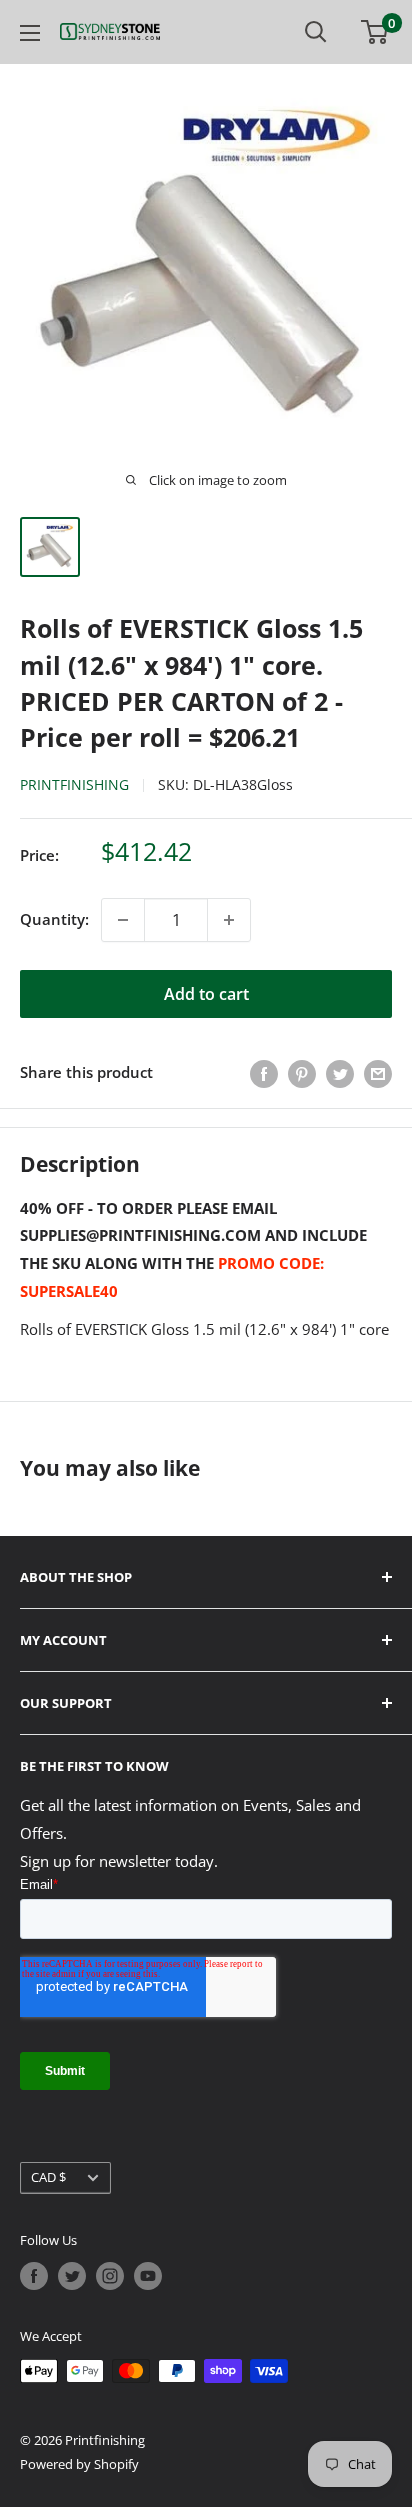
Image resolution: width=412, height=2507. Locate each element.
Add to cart (206, 994)
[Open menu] (30, 33)
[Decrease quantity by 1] (123, 920)
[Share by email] (378, 1073)
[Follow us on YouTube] (148, 2276)
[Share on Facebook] (264, 1073)
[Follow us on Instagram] (110, 2276)
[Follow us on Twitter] (72, 2276)
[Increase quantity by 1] (229, 920)
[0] (375, 32)
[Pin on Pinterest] (302, 1073)
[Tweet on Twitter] (340, 1073)
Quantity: (54, 919)
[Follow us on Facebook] (34, 2276)
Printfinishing (74, 784)
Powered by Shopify (79, 2464)
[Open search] (316, 32)
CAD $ (48, 2177)
